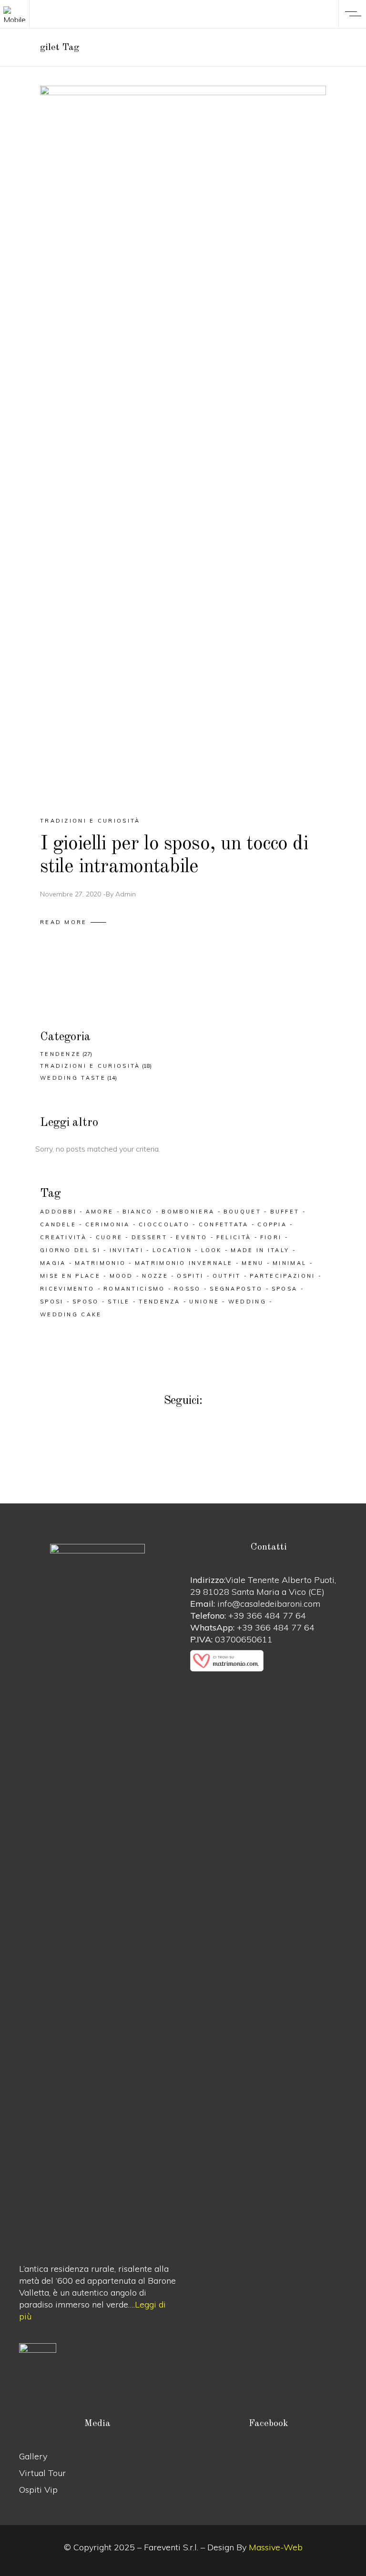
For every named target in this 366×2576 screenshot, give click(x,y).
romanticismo (134, 1289)
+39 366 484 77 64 (267, 1616)
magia (53, 1263)
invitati (127, 1250)
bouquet (242, 1212)
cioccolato (164, 1224)
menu (253, 1263)
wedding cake (71, 1314)
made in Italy (260, 1250)
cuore (109, 1237)
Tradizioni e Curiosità (90, 821)
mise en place (70, 1276)
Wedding (247, 1302)
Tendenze (61, 1054)
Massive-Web (276, 2547)
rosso (188, 1289)
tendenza (159, 1302)
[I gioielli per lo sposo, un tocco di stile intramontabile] (183, 443)
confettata (224, 1224)
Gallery (33, 2456)
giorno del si (70, 1250)
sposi (52, 1302)
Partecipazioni (282, 1276)
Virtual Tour (42, 2473)
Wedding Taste (73, 1078)
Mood (122, 1276)
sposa (285, 1289)
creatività (63, 1237)
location (172, 1250)
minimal (290, 1263)
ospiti (190, 1276)
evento (192, 1237)
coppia (272, 1224)
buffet (285, 1212)
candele (58, 1224)
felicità (234, 1237)
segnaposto (236, 1289)
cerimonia (108, 1224)
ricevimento (67, 1289)
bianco (138, 1212)
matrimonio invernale (184, 1263)
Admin (126, 894)
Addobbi (58, 1212)
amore (100, 1212)
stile (119, 1302)
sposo (86, 1302)
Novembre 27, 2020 (71, 894)
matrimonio (100, 1263)
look (212, 1250)
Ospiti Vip (38, 2490)
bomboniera (188, 1212)
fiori (271, 1237)
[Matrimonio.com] (269, 1661)
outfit (227, 1276)
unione (204, 1302)
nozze (155, 1276)
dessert (149, 1237)
